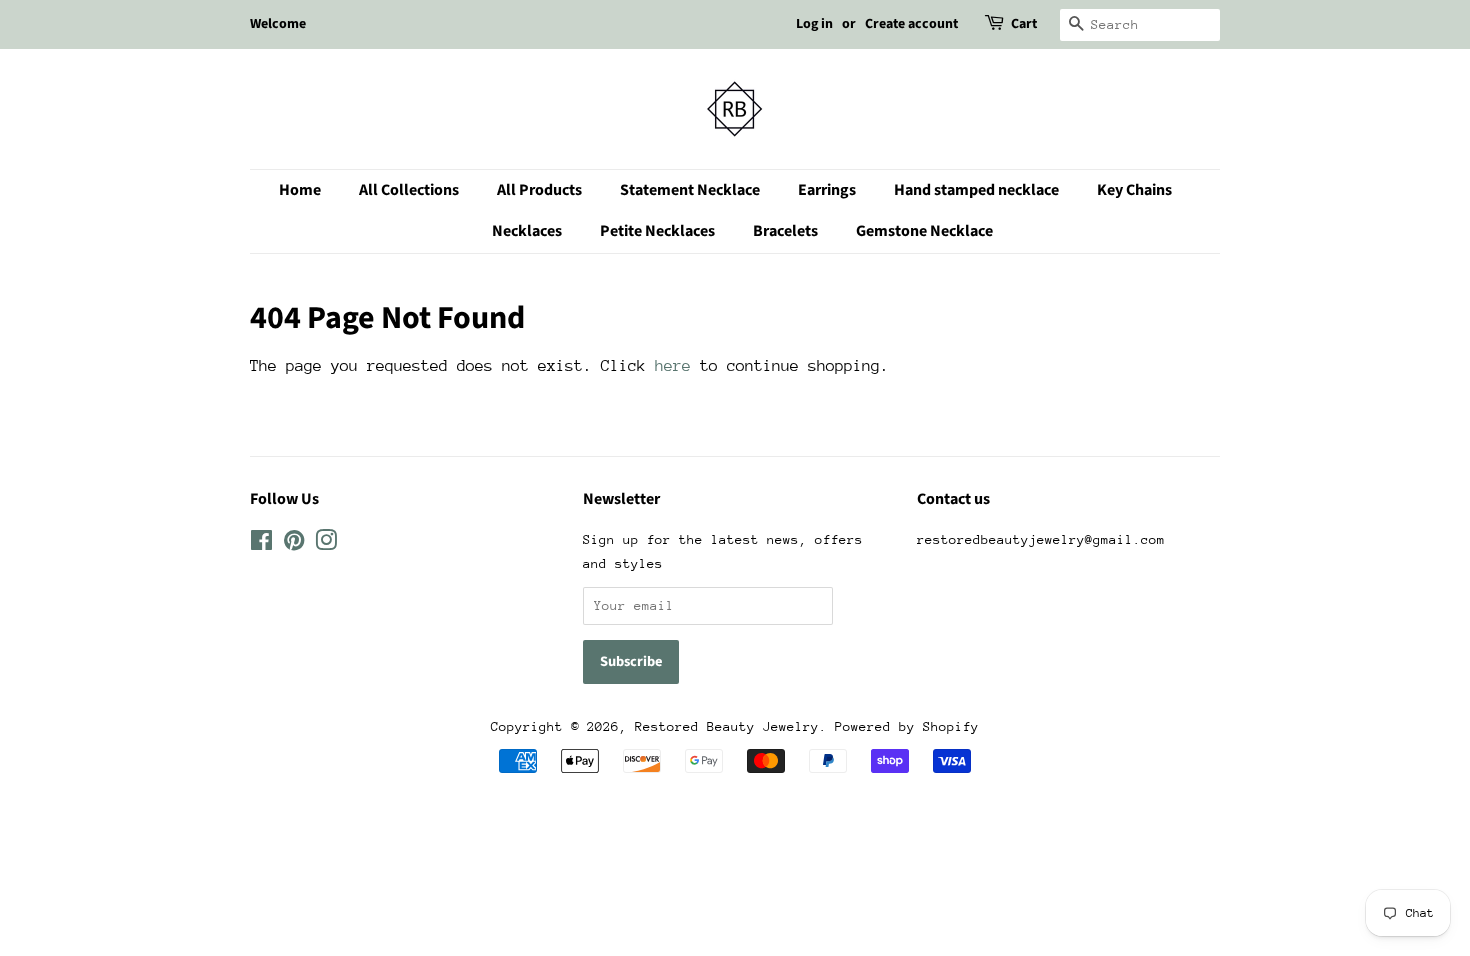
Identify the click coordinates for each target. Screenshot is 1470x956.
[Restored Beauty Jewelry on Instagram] (326, 544)
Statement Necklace (690, 190)
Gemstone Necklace (924, 231)
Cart (1024, 24)
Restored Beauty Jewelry (727, 726)
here (673, 366)
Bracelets (785, 231)
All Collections (409, 190)
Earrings (827, 190)
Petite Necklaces (657, 231)
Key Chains (1134, 190)
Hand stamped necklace (976, 190)
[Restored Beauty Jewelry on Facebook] (261, 544)
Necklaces (527, 231)
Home (300, 190)
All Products (539, 190)
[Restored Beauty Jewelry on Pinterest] (294, 544)
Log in (814, 24)
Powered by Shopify (907, 726)
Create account (911, 24)
